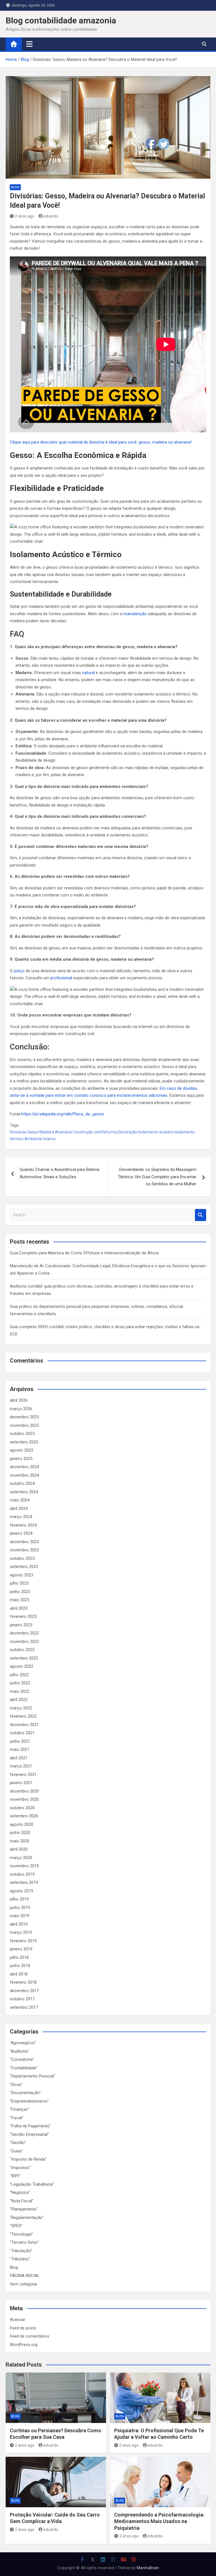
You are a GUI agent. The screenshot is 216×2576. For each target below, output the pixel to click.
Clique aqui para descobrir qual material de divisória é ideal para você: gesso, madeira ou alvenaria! (101, 442)
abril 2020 (19, 1849)
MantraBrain (148, 2568)
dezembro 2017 (24, 1991)
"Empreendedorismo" (29, 2101)
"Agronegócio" (23, 2043)
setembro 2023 (24, 1567)
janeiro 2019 (21, 1949)
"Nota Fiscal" (22, 2201)
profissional (61, 978)
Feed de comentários (30, 2336)
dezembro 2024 (24, 1467)
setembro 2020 (24, 1816)
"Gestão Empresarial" (29, 2134)
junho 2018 (20, 1966)
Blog (15, 187)
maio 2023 (20, 1600)
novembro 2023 (24, 1550)
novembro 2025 (24, 1425)
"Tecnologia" (21, 2234)
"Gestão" (18, 2143)
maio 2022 (20, 1691)
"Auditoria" (19, 2051)
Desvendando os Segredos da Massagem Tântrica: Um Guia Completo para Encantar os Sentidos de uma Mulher (157, 1177)
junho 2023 (20, 1592)
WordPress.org (24, 2345)
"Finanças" (20, 2109)
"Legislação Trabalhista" (32, 2184)
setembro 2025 (24, 1442)
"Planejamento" (24, 2209)
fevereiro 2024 (23, 1525)
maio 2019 (20, 1916)
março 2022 (21, 1708)
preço (19, 971)
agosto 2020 (22, 1824)
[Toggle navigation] (29, 44)
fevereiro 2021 (23, 1775)
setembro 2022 (24, 1658)
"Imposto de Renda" (28, 2159)
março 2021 (21, 1766)
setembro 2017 (24, 2007)
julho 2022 (19, 1675)
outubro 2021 (22, 1733)
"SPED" (16, 2226)
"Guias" (16, 2151)
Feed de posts (23, 2328)
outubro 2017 (22, 1999)
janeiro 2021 (21, 1783)
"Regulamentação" (27, 2218)
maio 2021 (20, 1749)
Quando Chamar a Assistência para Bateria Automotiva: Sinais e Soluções (59, 1173)
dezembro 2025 (24, 1417)
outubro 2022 (22, 1650)
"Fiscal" (17, 2118)
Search (201, 1215)
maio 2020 (20, 1841)
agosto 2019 (22, 1891)
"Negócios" (20, 2192)
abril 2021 (19, 1758)
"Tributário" (20, 2259)
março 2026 (21, 1409)
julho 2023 (19, 1583)
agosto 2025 (22, 1450)
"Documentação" (25, 2093)
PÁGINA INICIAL (25, 2276)
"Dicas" (16, 2085)
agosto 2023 (22, 1575)
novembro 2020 (24, 1799)
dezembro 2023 (24, 1542)
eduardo (51, 216)
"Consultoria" (22, 2059)
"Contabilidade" (24, 2068)
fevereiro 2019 (23, 1941)
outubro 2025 (22, 1434)
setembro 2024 (24, 1492)
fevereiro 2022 (23, 1716)
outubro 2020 (22, 1808)
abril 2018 (19, 1974)
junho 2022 (20, 1683)
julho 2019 (19, 1899)
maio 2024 (20, 1500)
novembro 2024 (24, 1475)
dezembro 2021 (24, 1725)
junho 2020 (20, 1833)
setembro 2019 (24, 1882)
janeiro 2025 (21, 1459)
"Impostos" (20, 2168)
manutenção (135, 614)
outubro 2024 (22, 1483)
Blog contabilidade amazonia (61, 20)
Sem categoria (23, 2284)
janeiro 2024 (21, 1533)
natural (88, 673)
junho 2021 (20, 1741)
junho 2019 (20, 1908)
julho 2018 (19, 1957)
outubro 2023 (22, 1558)
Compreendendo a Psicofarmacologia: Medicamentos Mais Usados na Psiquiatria (159, 2521)
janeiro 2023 (21, 1625)
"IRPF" (15, 2176)
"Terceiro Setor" (24, 2242)
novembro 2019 (24, 1866)
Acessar (18, 2320)
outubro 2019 (22, 1874)
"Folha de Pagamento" (30, 2126)
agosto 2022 (22, 1666)
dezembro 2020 (24, 1791)
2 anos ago (25, 216)
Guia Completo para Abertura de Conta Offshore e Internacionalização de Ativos (85, 1253)
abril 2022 (19, 1700)
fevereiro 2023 (23, 1616)
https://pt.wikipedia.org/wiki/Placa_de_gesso (63, 1114)
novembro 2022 (24, 1642)
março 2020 (21, 1858)
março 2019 (21, 1932)
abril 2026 (19, 1400)
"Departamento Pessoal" (32, 2076)
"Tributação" (21, 2251)
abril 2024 (19, 1509)
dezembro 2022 (24, 1633)
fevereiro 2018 (23, 1982)
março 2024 (21, 1517)
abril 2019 (19, 1924)
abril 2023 (19, 1608)
